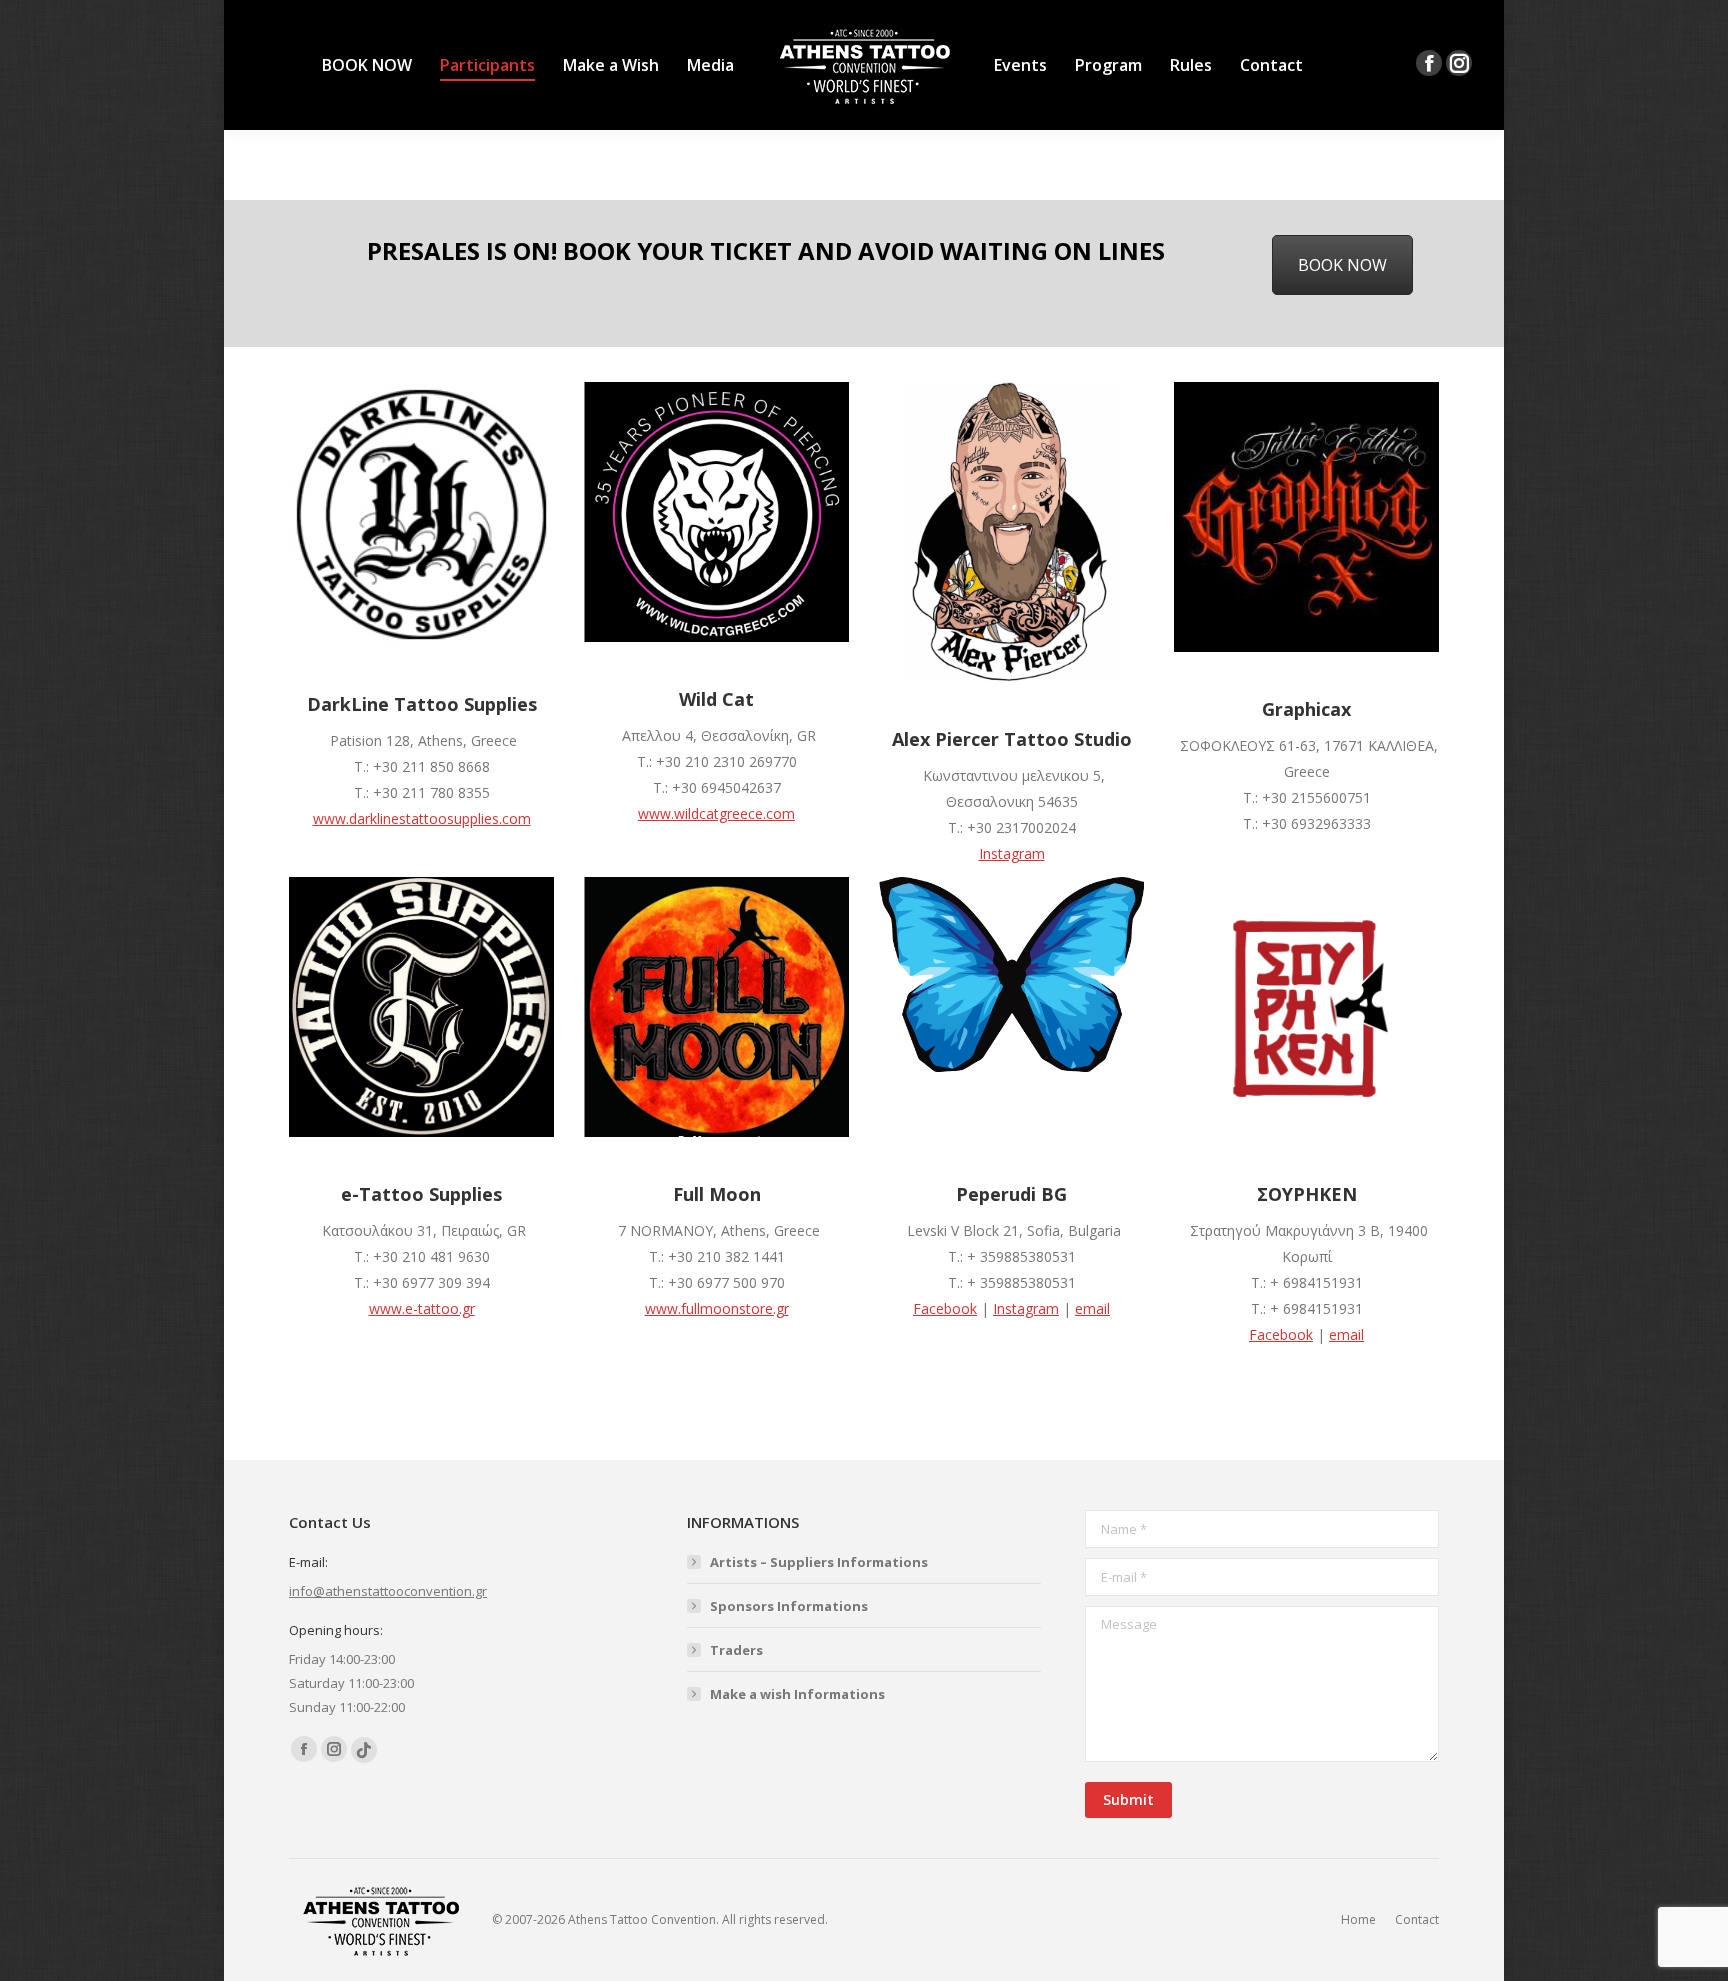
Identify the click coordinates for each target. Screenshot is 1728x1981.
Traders (736, 1650)
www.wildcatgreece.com (716, 813)
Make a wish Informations (797, 1694)
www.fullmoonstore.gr (717, 1308)
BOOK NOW (1342, 265)
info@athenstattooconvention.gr (388, 1591)
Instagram (1012, 853)
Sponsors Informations (789, 1606)
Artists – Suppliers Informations (819, 1562)
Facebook (945, 1308)
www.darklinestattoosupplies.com (422, 818)
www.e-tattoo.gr (422, 1308)
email (1092, 1308)
